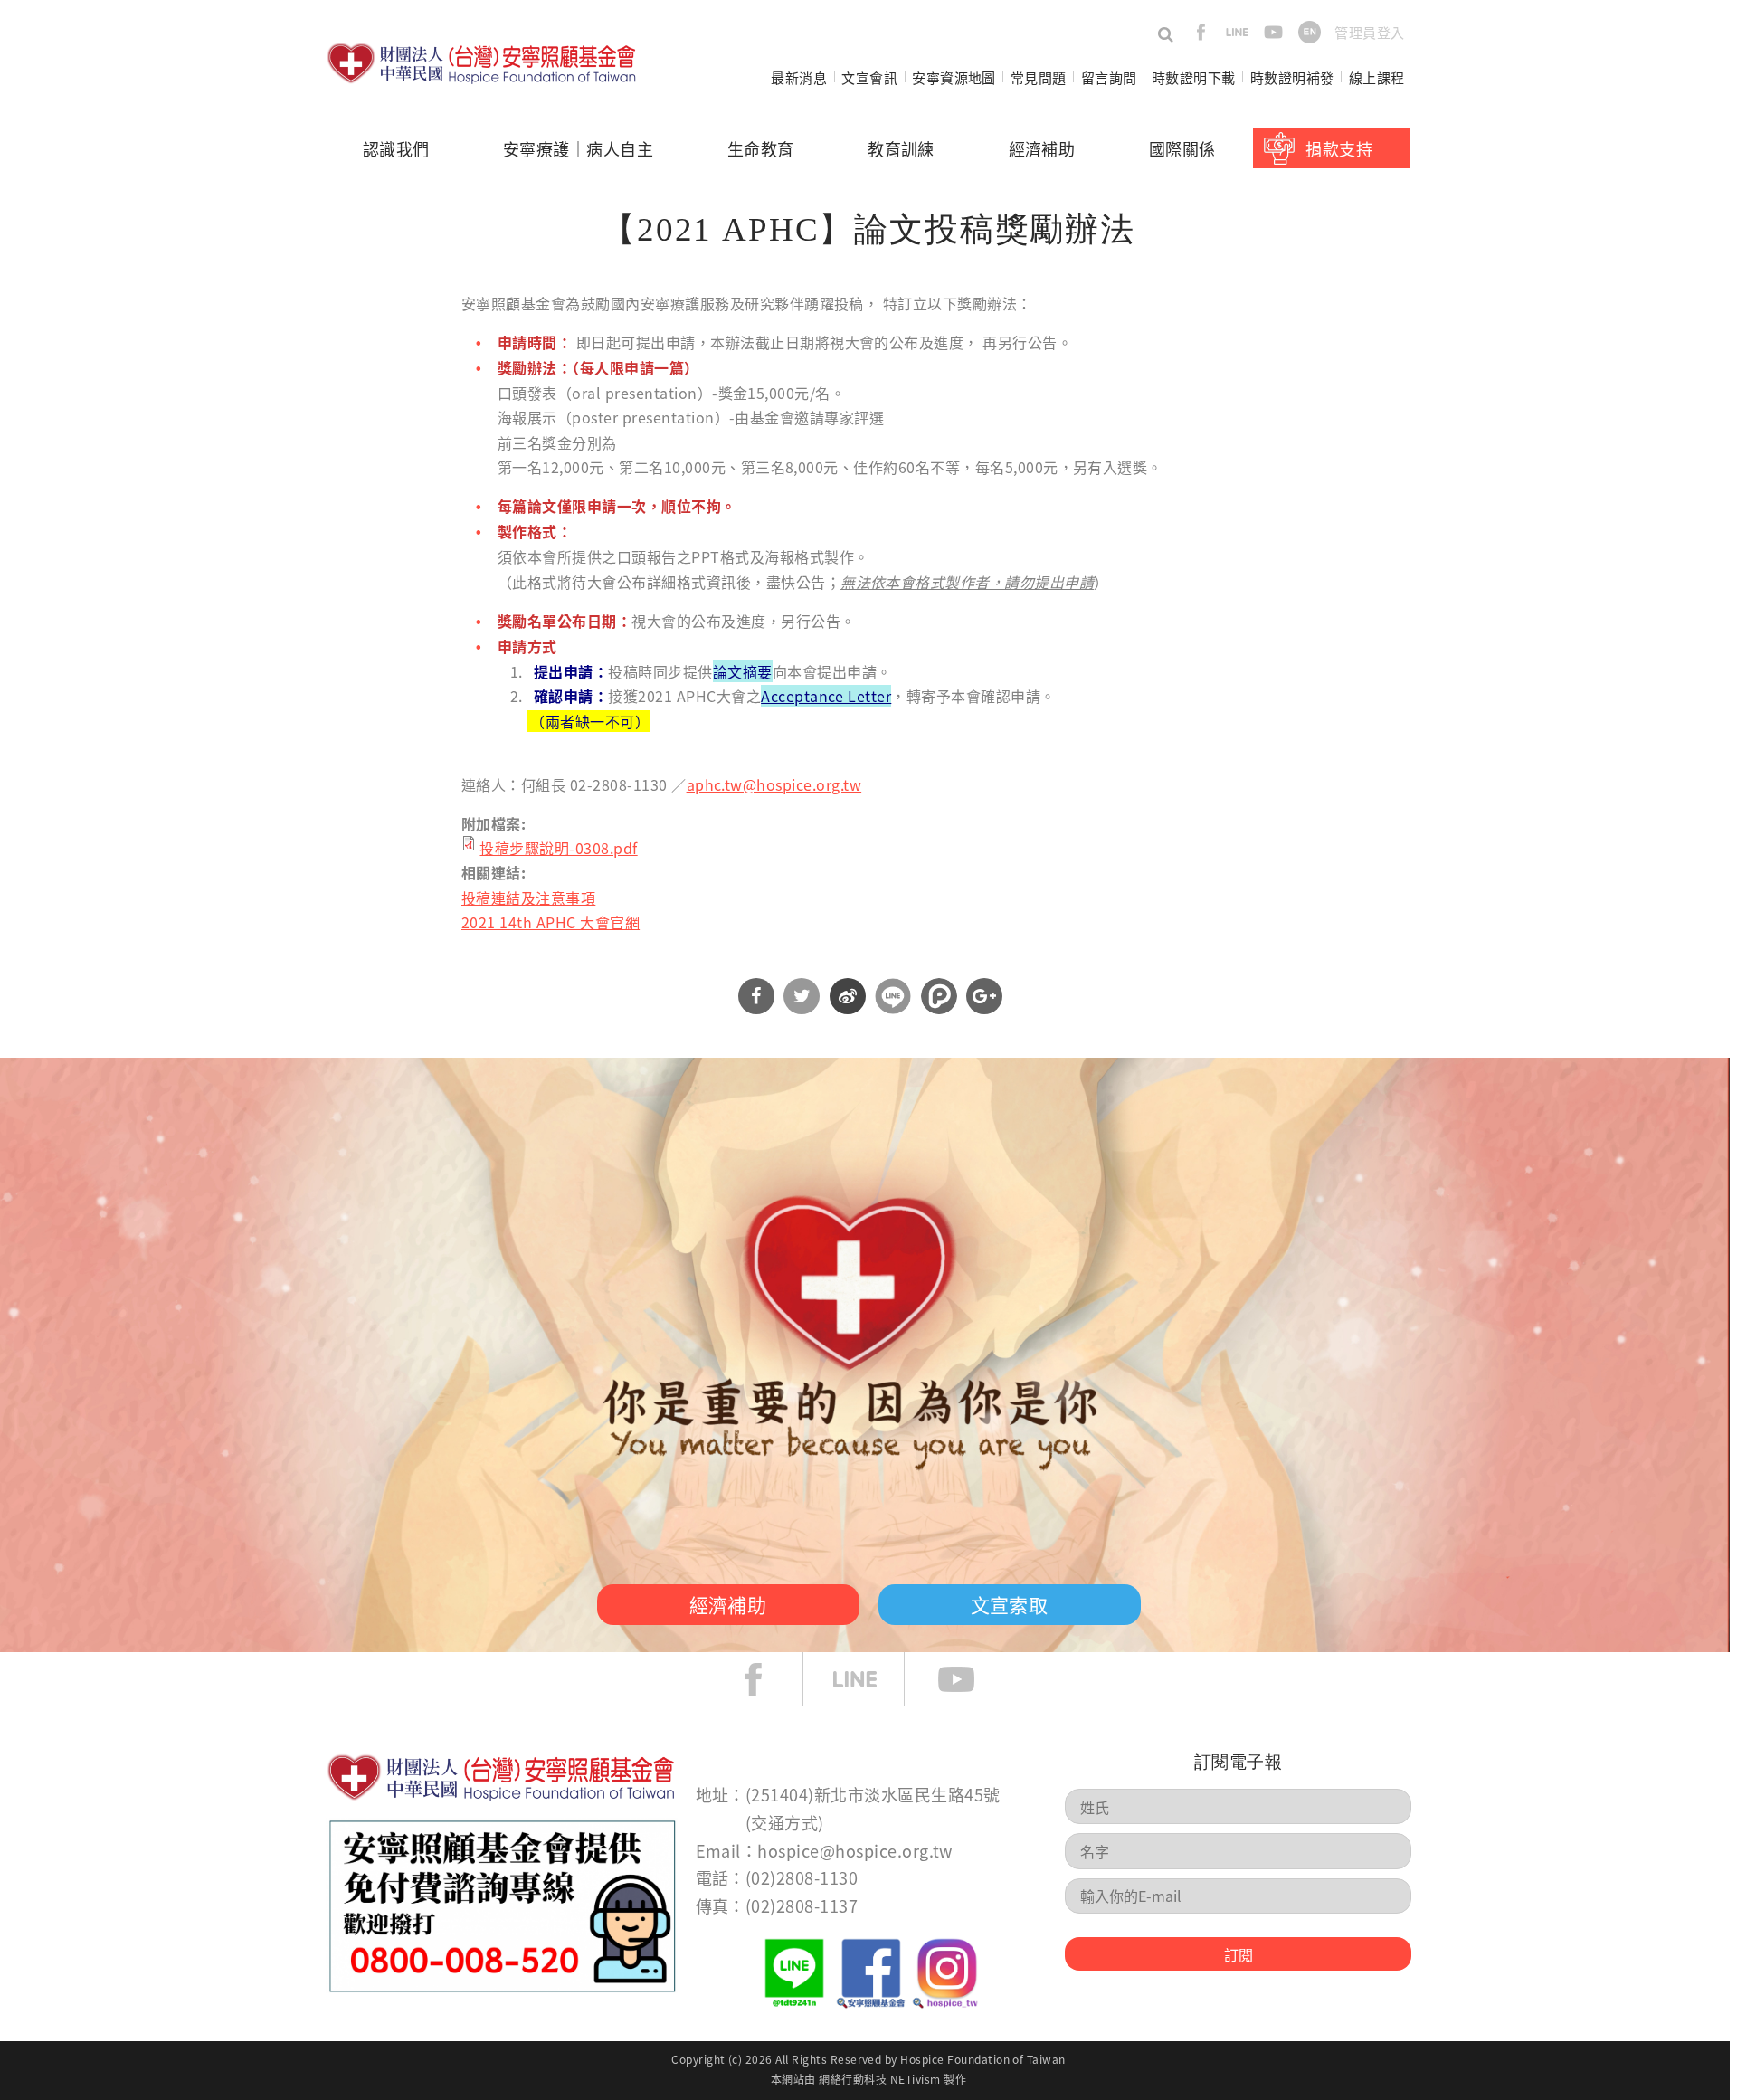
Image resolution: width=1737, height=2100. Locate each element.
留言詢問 (1109, 77)
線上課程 (1377, 77)
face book (767, 1679)
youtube (1273, 32)
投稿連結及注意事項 (528, 898)
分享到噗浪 (939, 996)
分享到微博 (848, 996)
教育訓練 (901, 148)
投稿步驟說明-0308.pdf (558, 848)
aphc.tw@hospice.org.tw (774, 784)
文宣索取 (1010, 1604)
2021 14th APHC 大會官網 (551, 922)
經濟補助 (1042, 148)
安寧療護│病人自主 (578, 148)
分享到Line (893, 996)
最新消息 (799, 77)
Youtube (970, 1679)
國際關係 (1182, 148)
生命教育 (761, 148)
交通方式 (784, 1822)
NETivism (916, 2079)
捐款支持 (1339, 148)
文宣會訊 (869, 77)
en (1310, 32)
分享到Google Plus (984, 996)
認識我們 (396, 148)
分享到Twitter (802, 996)
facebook (1201, 32)
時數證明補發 (1292, 77)
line (1237, 32)
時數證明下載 (1194, 77)
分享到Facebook (756, 996)
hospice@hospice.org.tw (855, 1850)
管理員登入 (1369, 32)
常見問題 (1039, 77)
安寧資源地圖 (954, 77)
